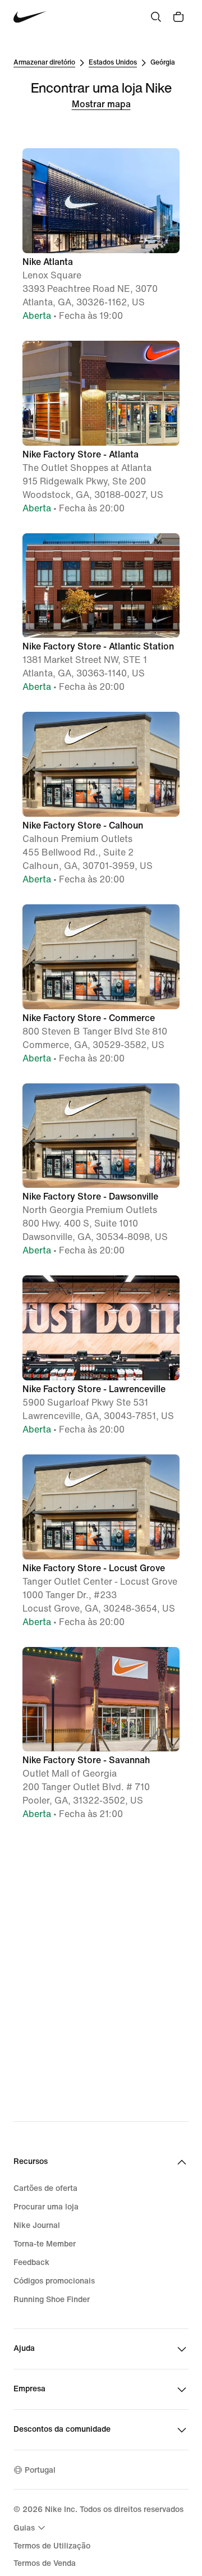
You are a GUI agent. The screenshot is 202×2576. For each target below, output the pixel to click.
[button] (101, 235)
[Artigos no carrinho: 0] (178, 17)
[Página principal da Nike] (30, 17)
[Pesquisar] (156, 17)
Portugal (40, 2470)
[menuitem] (31, 2528)
